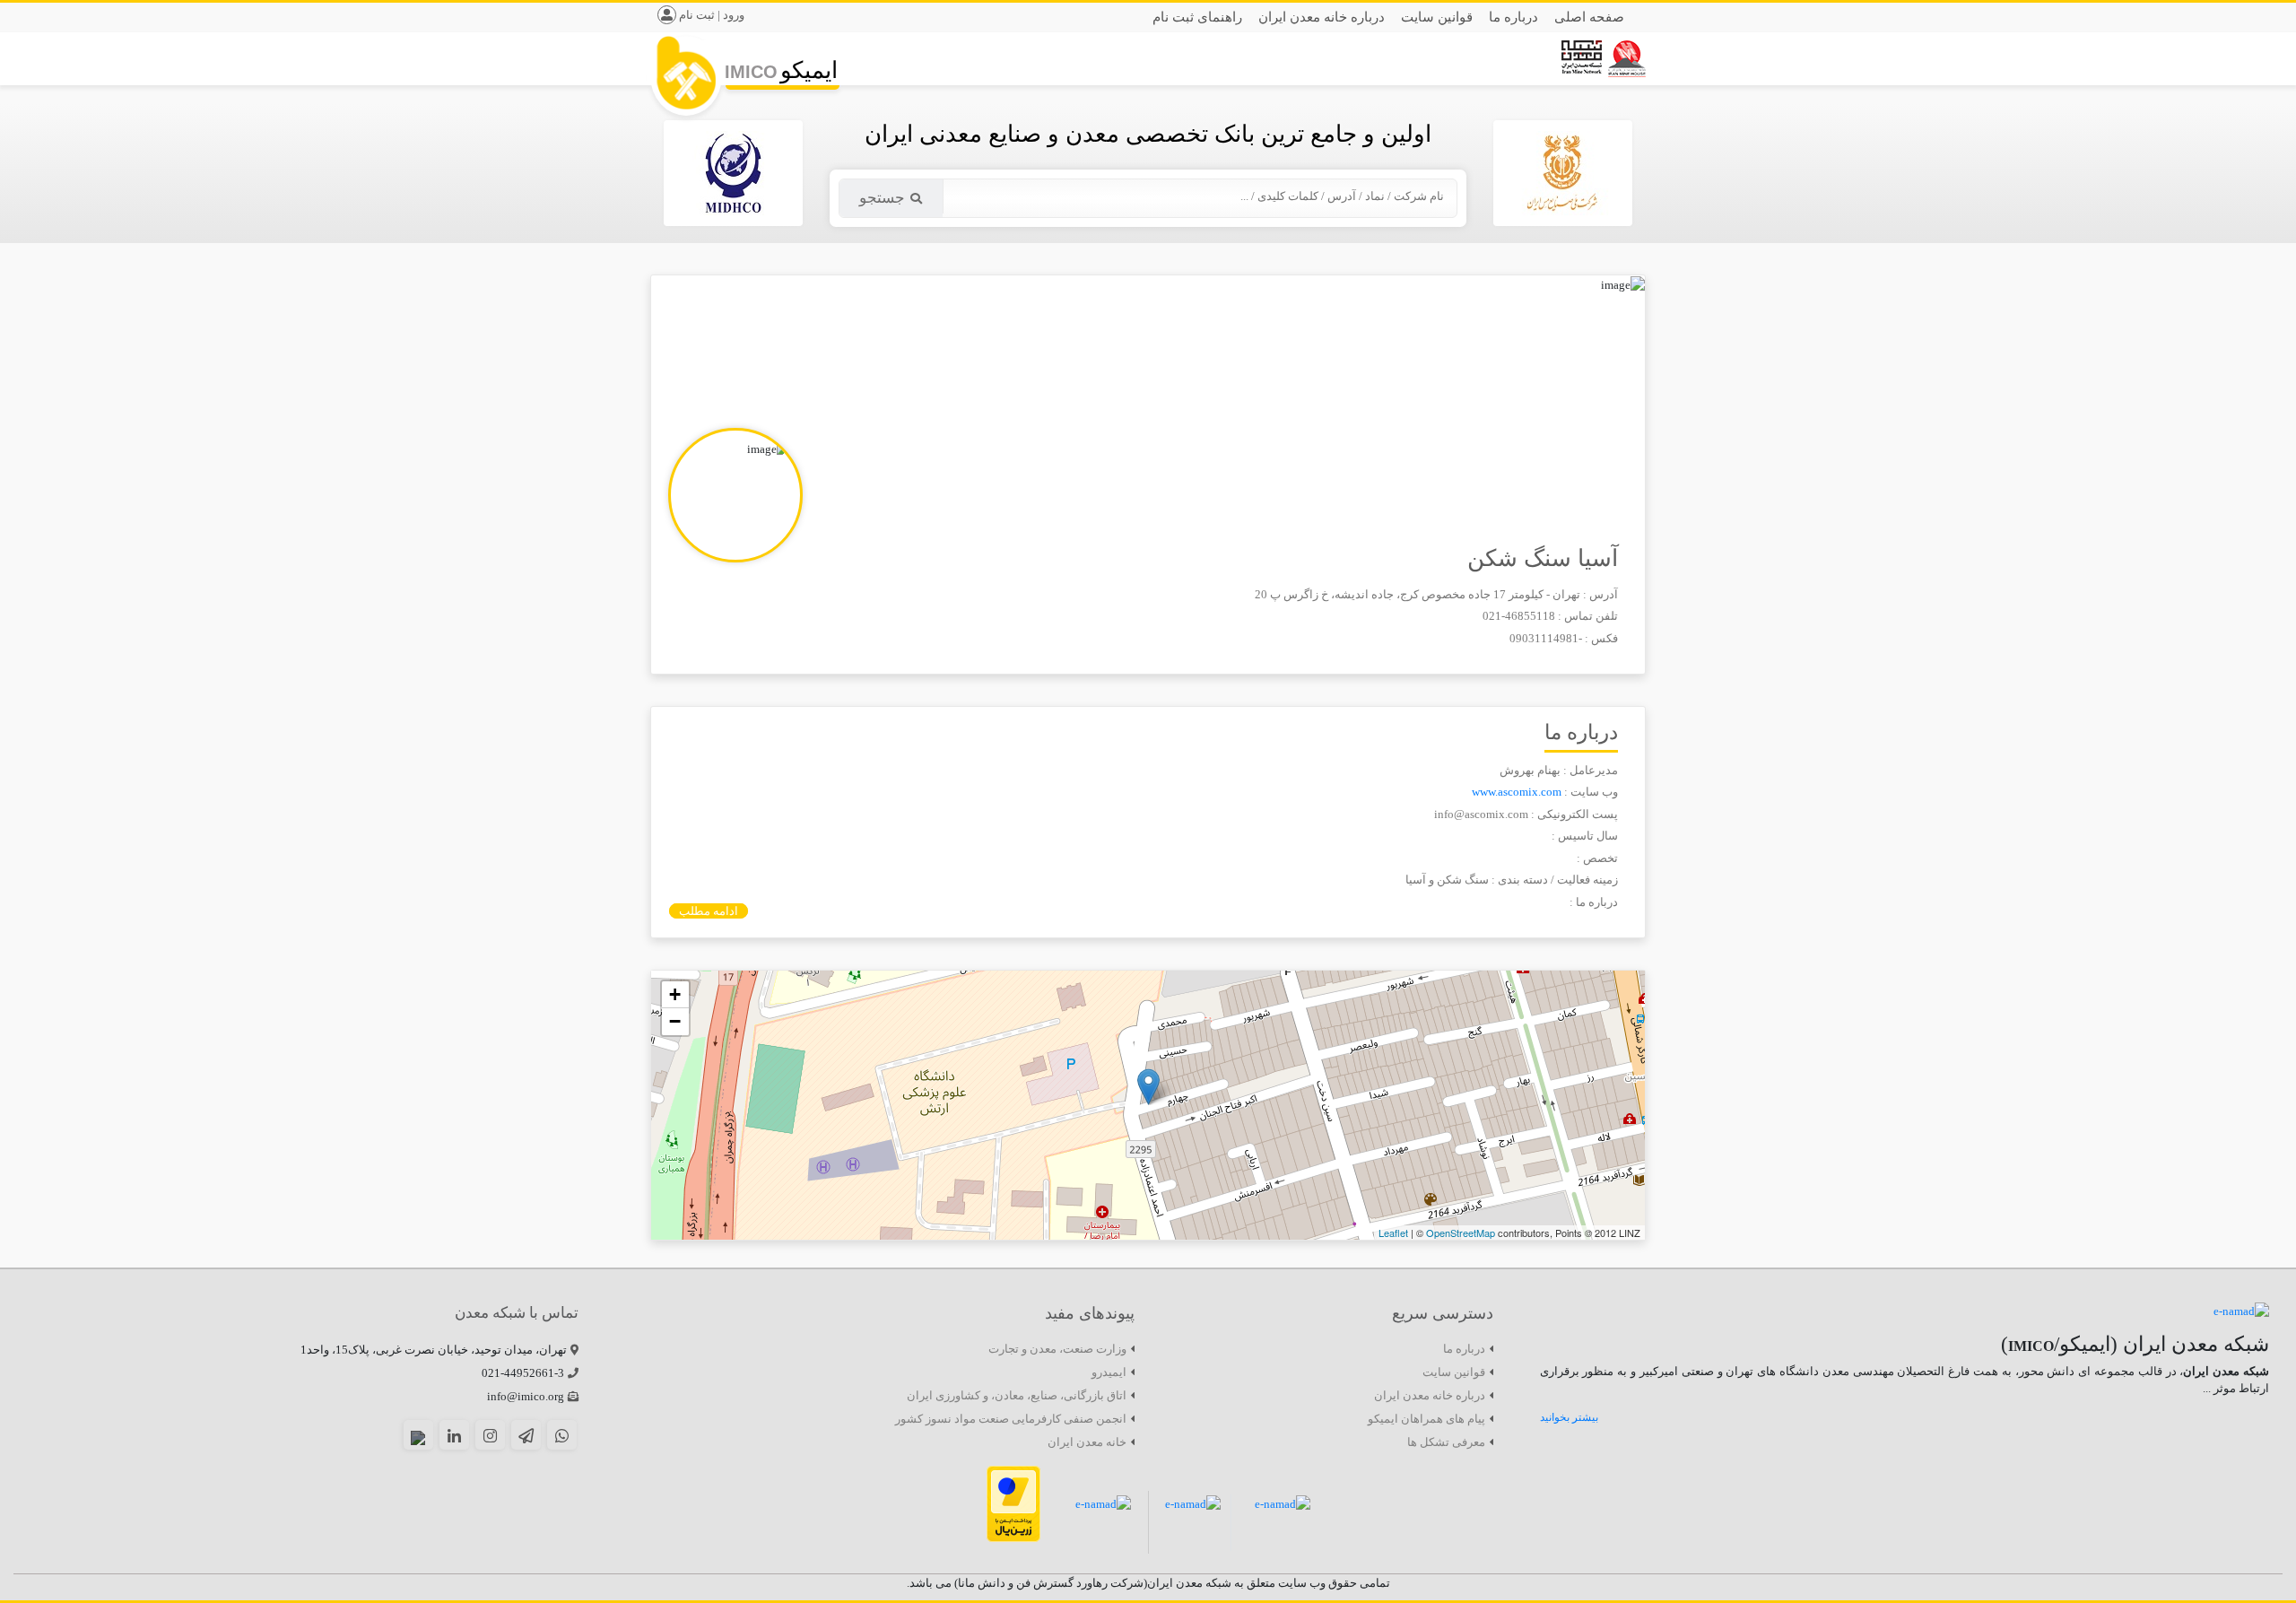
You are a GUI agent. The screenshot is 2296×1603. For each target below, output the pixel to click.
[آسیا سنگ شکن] (1148, 1087)
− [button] (675, 1021)
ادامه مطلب (709, 911)
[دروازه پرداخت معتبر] (1013, 1503)
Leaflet (1393, 1233)
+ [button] (675, 994)
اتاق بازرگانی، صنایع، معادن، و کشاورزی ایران (1017, 1395)
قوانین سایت (1437, 17)
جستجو (882, 198)
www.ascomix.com (1518, 792)
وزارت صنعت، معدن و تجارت (1057, 1349)
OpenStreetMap (1461, 1233)
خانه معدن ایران (1087, 1442)
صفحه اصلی (1589, 17)
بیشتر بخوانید (1569, 1417)
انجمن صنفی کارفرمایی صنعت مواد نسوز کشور (1011, 1419)
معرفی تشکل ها (1446, 1442)
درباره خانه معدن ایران (1322, 17)
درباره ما (1513, 17)
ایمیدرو (1109, 1372)
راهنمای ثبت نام (1197, 17)
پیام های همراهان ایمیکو (1426, 1419)
